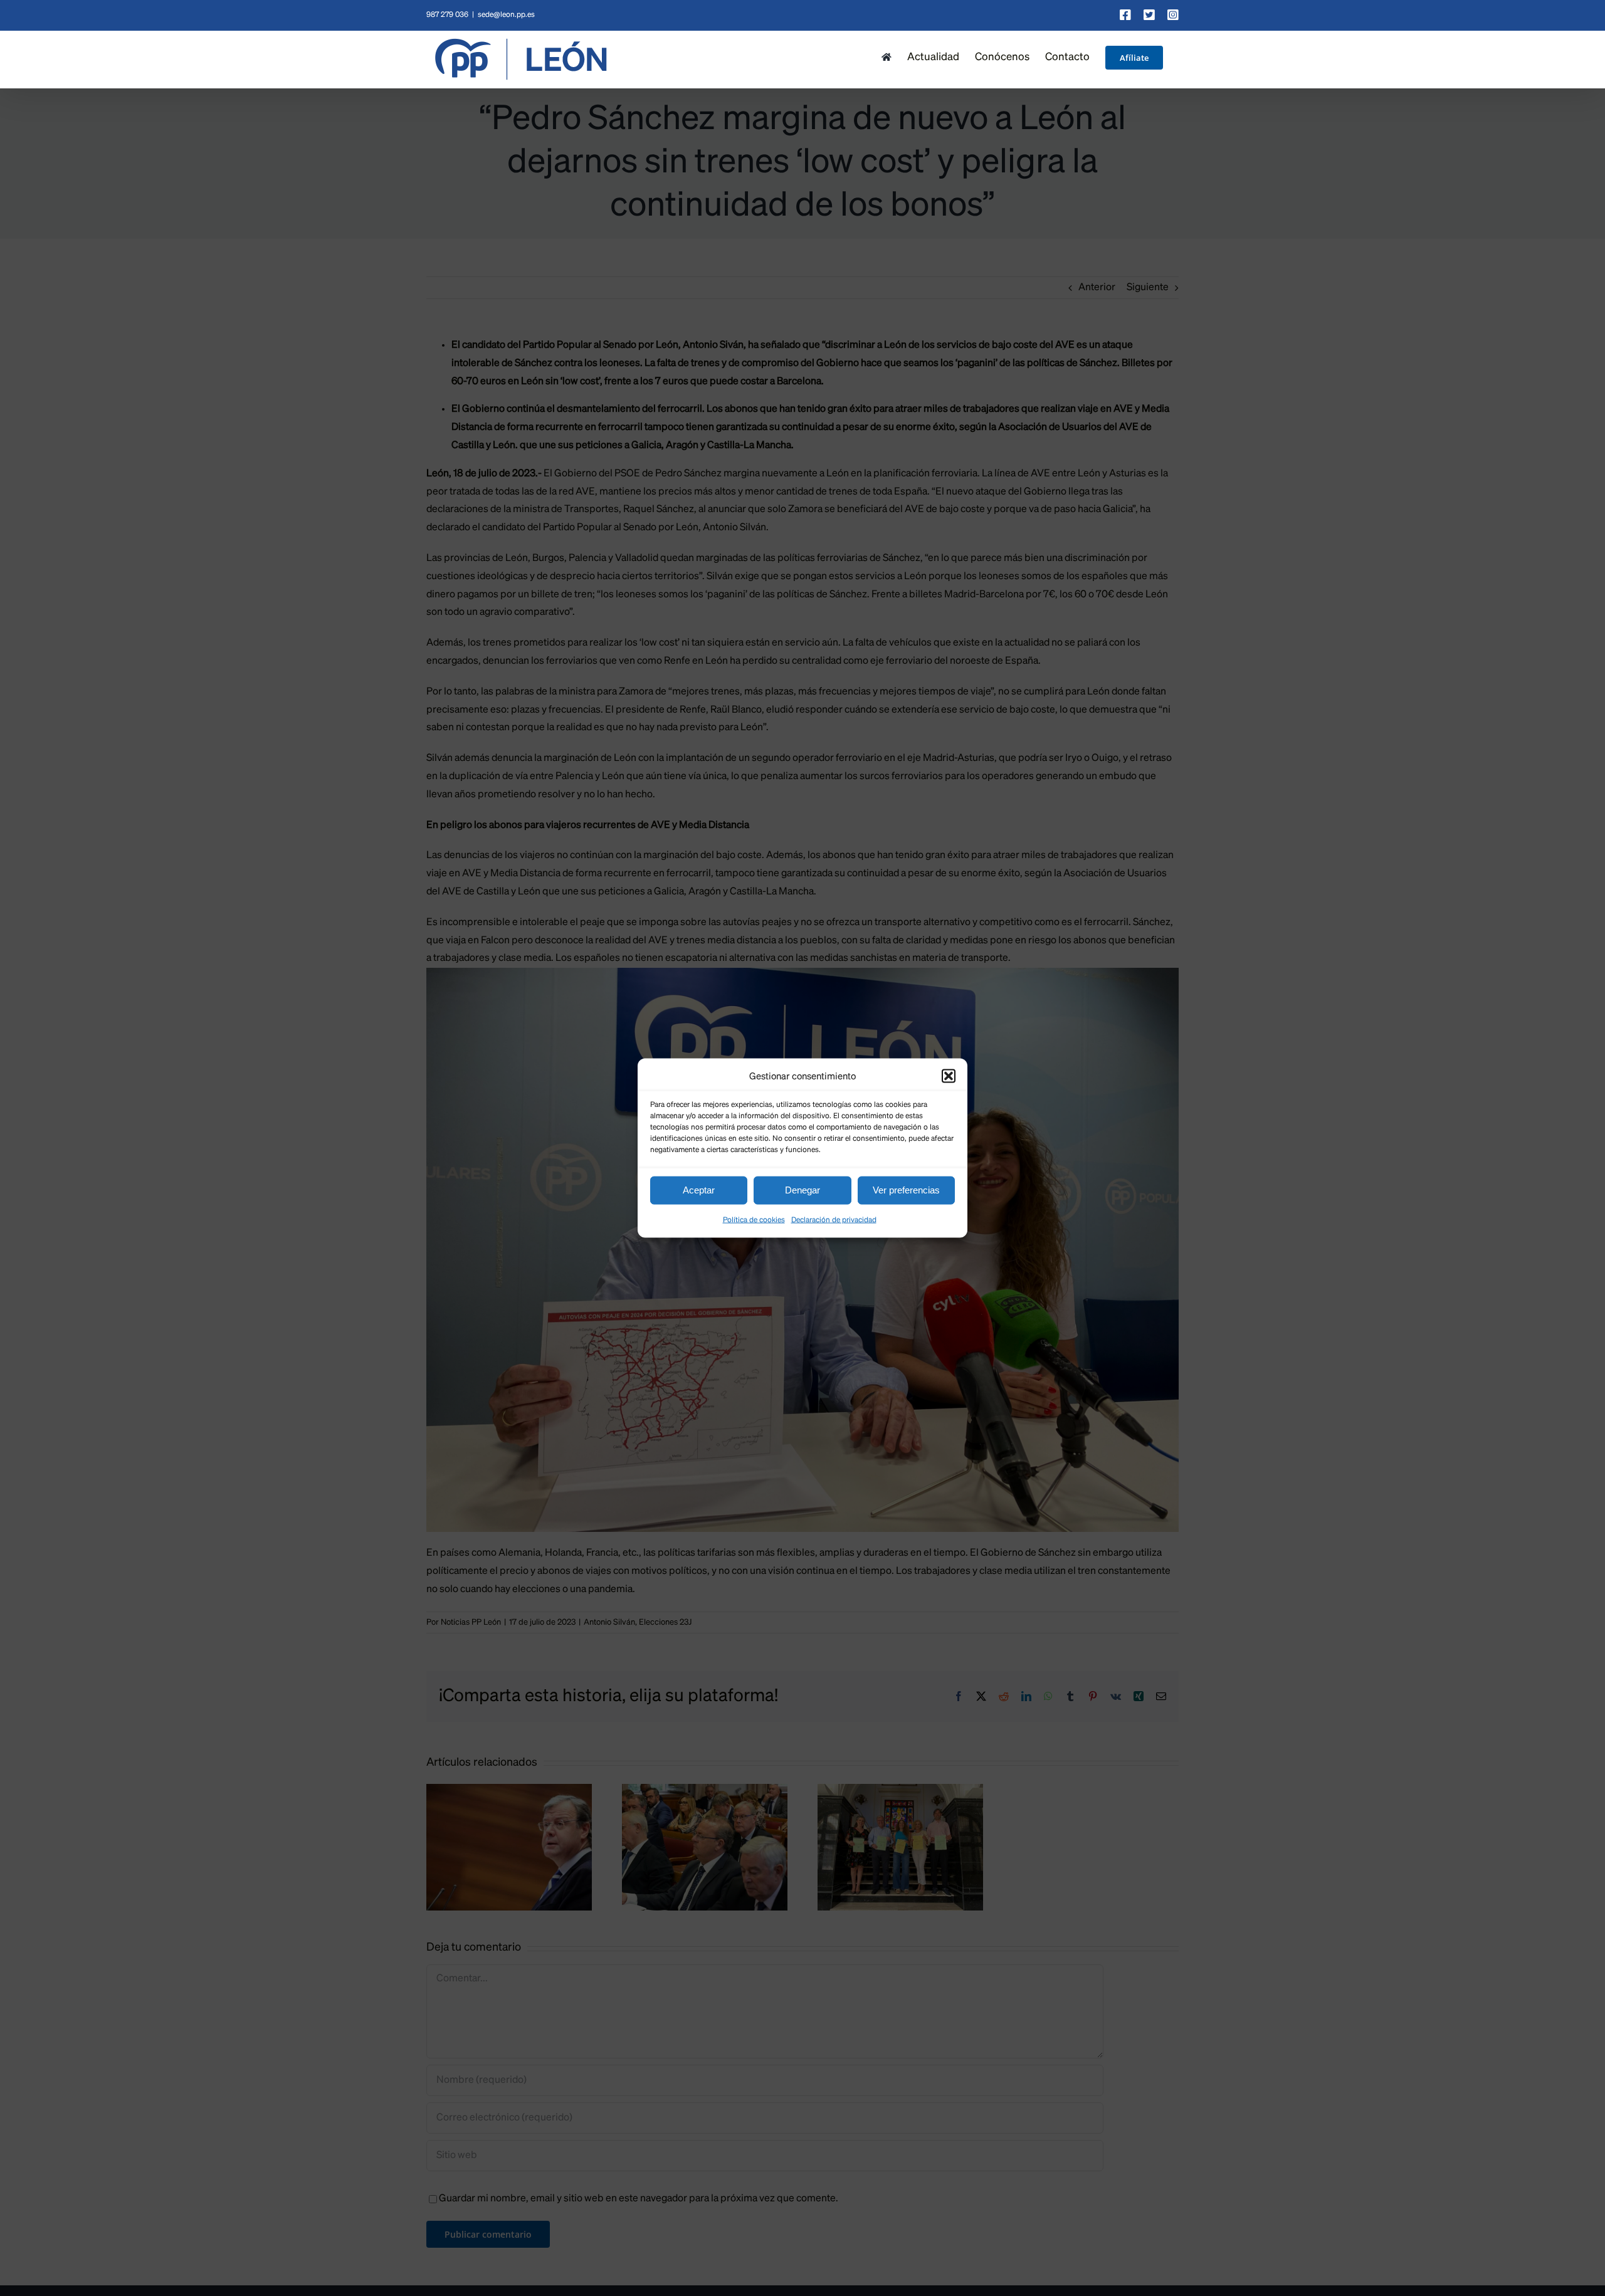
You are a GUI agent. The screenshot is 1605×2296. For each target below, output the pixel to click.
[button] (949, 1076)
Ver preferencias (906, 1190)
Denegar (802, 1190)
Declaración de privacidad (834, 1220)
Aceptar (699, 1190)
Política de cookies (754, 1220)
